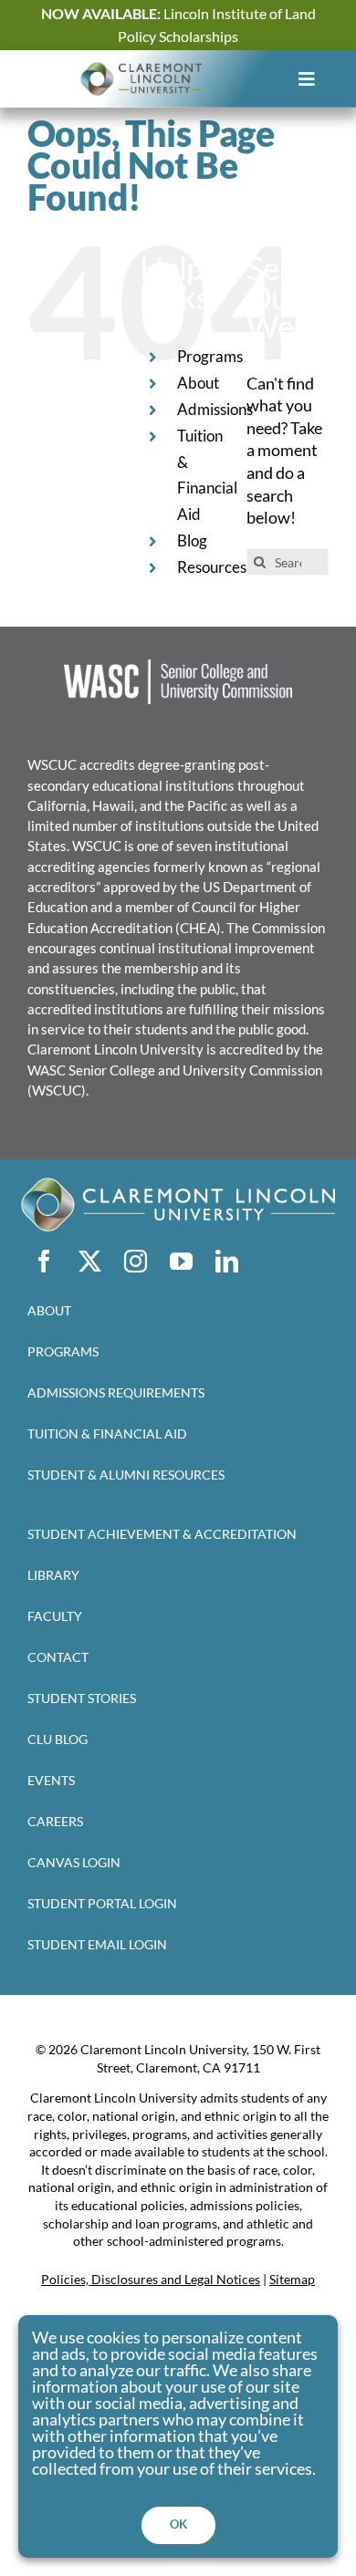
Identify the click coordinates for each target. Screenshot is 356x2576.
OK (178, 2524)
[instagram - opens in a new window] (135, 1261)
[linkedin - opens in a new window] (226, 1261)
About (198, 383)
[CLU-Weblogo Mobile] (141, 70)
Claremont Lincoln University (115, 1049)
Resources (212, 567)
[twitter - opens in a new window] (89, 1261)
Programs (210, 356)
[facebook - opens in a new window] (44, 1261)
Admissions (215, 409)
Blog (192, 540)
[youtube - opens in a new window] (181, 1261)
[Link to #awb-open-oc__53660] (307, 79)
